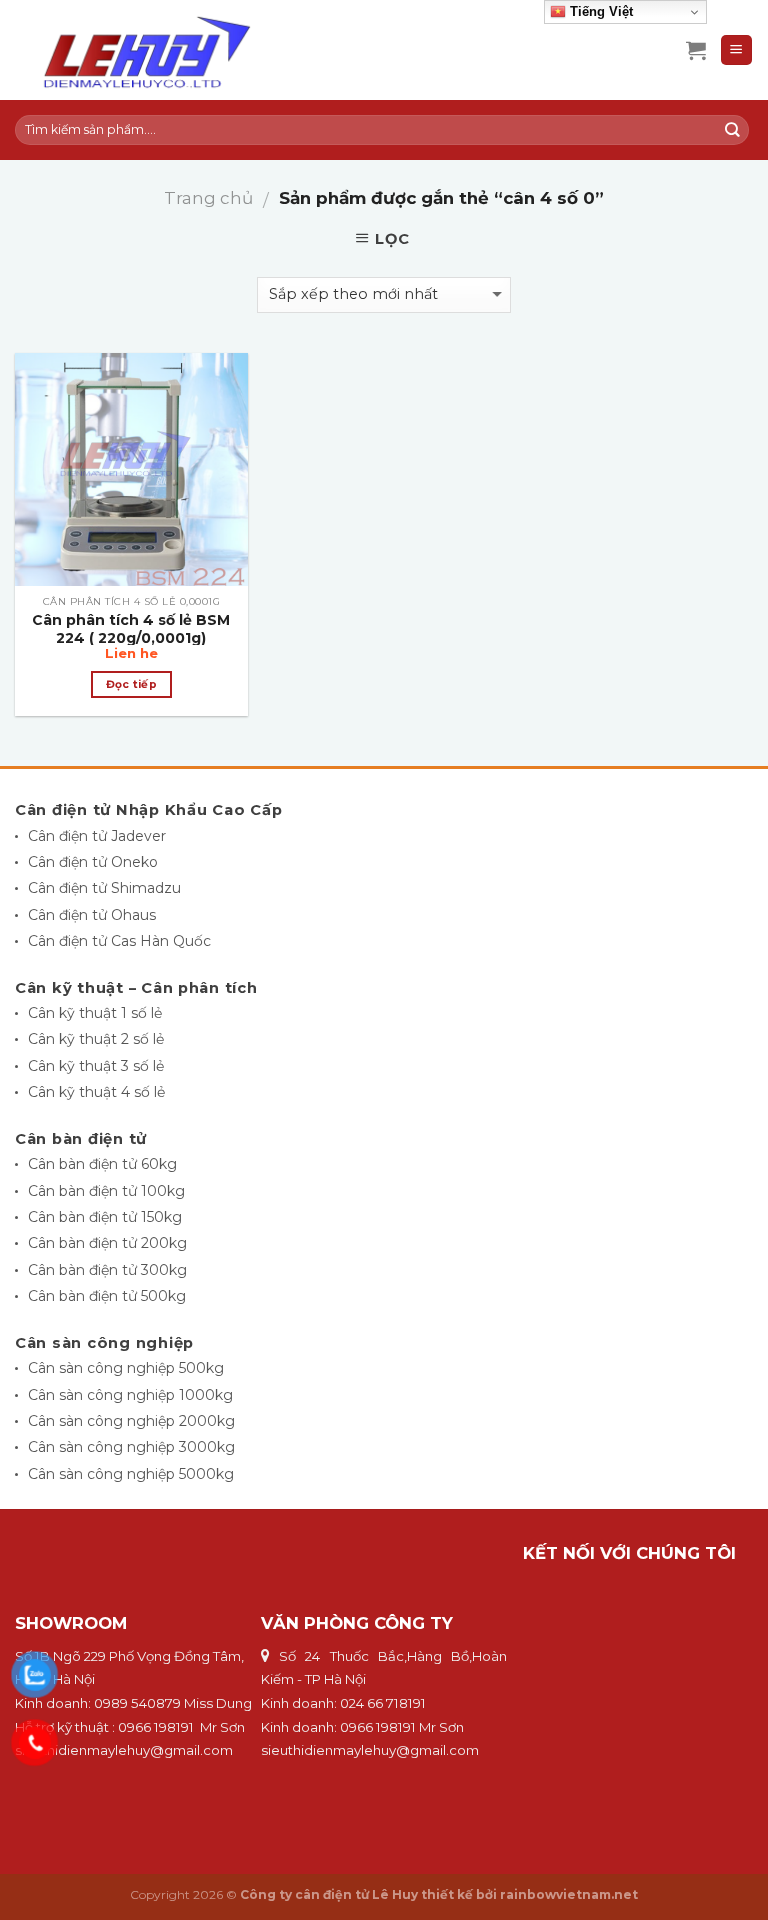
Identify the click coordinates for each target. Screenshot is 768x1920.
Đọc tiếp (132, 684)
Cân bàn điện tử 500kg (107, 1296)
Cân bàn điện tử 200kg (107, 1243)
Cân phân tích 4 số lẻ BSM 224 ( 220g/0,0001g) (131, 629)
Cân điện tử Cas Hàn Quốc (119, 941)
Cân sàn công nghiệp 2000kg (131, 1421)
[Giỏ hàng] (696, 50)
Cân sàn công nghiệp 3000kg (131, 1447)
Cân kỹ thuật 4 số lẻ (96, 1092)
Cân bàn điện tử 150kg (105, 1217)
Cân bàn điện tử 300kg (107, 1270)
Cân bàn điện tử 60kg (102, 1164)
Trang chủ (208, 198)
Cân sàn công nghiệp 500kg (126, 1368)
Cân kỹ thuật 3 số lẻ (96, 1066)
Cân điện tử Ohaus (92, 915)
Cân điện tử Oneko (93, 862)
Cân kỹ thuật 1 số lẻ (95, 1013)
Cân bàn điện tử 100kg (106, 1191)
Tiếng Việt (599, 11)
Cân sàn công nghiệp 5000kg (131, 1474)
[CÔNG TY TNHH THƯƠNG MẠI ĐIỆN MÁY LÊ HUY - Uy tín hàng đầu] (176, 50)
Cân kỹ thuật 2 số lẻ (96, 1039)
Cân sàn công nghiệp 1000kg (130, 1395)
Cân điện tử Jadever (97, 836)
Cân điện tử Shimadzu (104, 888)
